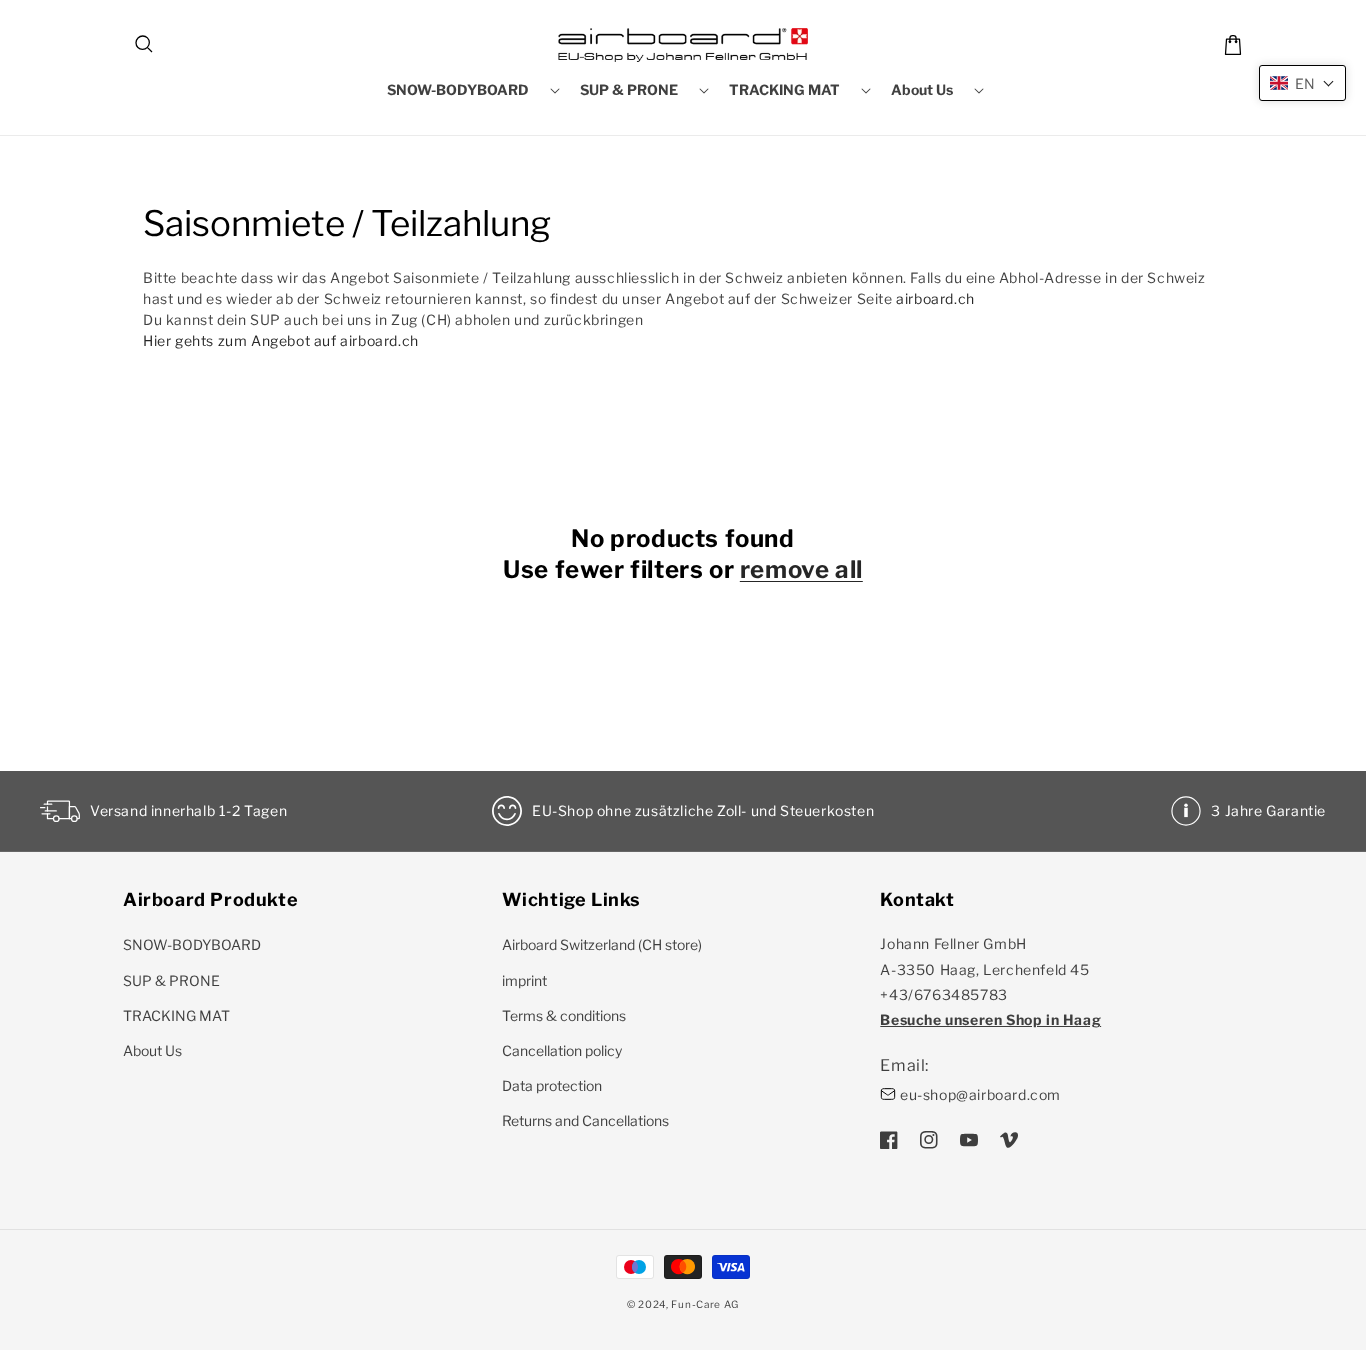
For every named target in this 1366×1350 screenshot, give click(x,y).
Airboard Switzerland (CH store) (602, 944)
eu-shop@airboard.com (980, 1094)
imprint (524, 980)
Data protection (552, 1085)
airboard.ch (935, 298)
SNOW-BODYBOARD (192, 944)
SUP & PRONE (171, 980)
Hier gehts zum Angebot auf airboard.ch (281, 340)
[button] (145, 45)
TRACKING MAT (176, 1015)
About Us (152, 1050)
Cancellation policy (562, 1050)
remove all (801, 569)
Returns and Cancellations (585, 1120)
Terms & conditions (564, 1015)
